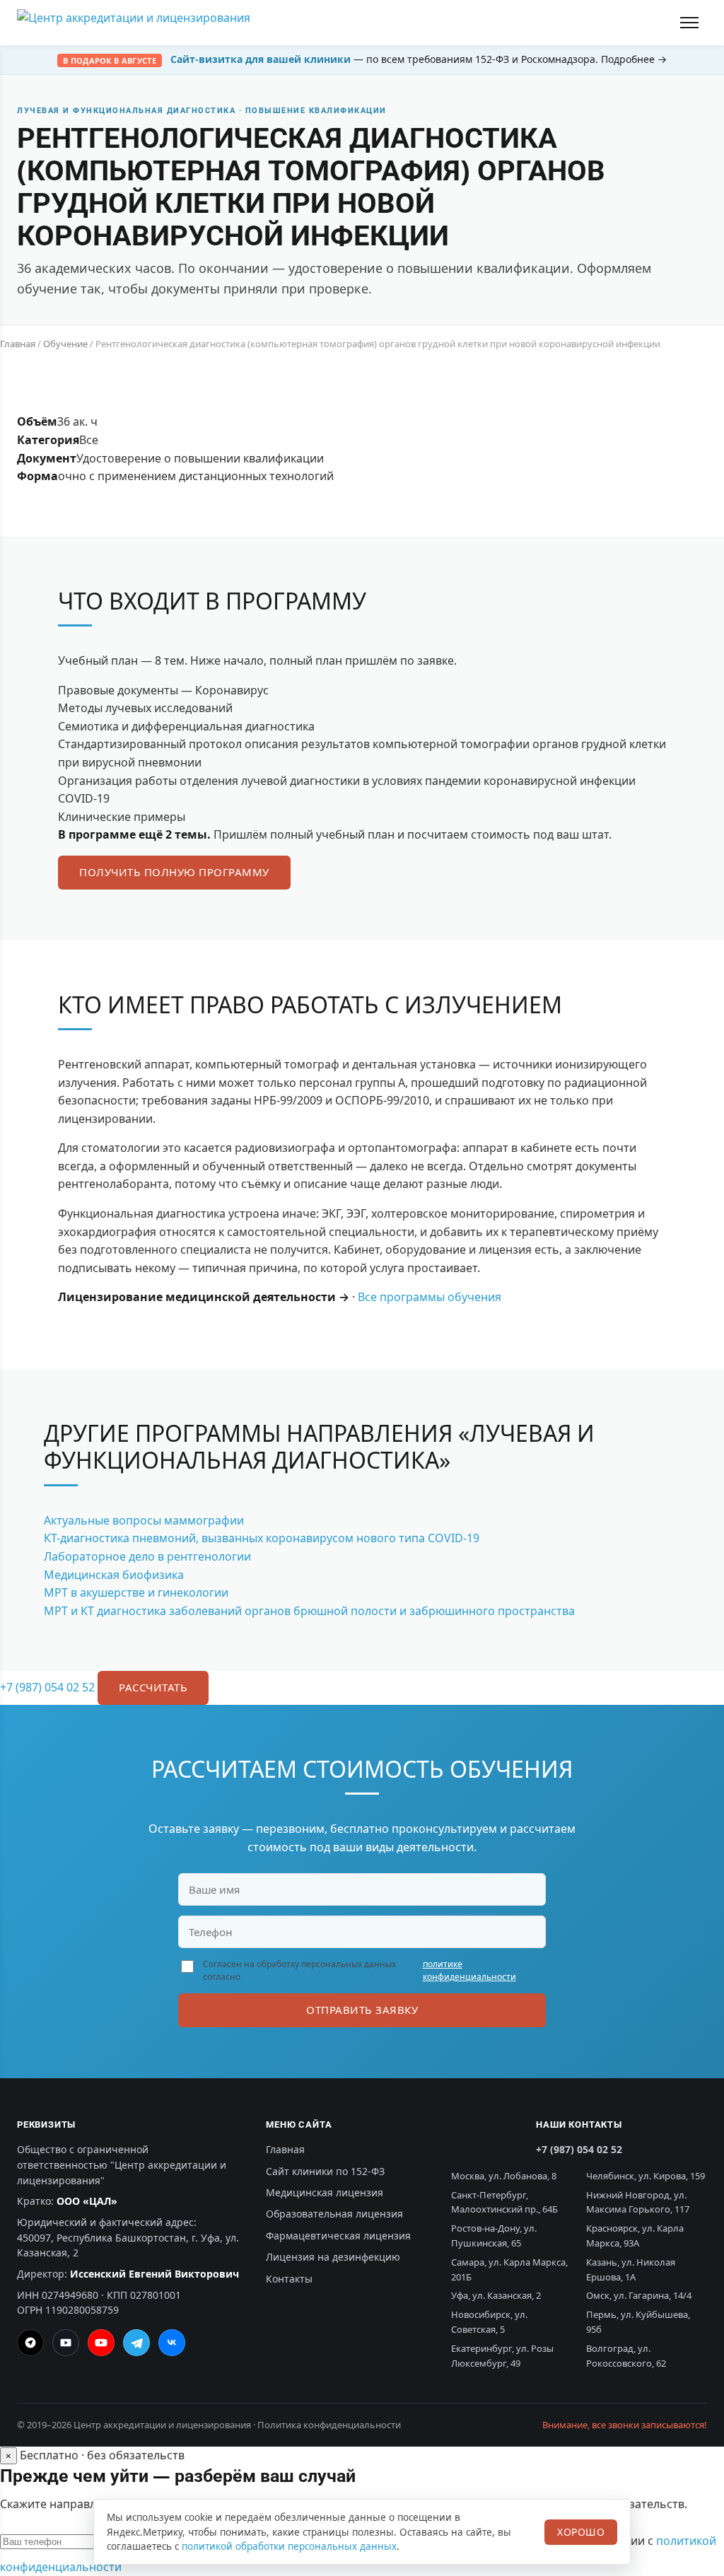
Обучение (65, 344)
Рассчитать (153, 1687)
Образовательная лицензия (334, 2214)
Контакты (289, 2279)
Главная (18, 344)
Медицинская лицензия (325, 2192)
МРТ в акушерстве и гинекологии (136, 1592)
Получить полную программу (174, 872)
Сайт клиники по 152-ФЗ (325, 2171)
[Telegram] (136, 2343)
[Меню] (691, 23)
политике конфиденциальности (469, 1970)
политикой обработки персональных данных (289, 2546)
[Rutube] (66, 2343)
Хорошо (581, 2532)
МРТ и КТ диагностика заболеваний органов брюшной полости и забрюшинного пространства (309, 1611)
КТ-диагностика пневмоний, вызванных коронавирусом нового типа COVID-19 (262, 1538)
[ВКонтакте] (172, 2343)
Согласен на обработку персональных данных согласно (360, 1970)
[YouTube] (101, 2343)
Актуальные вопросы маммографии (144, 1520)
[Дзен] (30, 2343)
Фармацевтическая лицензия (338, 2236)
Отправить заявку (362, 2010)
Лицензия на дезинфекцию (333, 2257)
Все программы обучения (430, 1297)
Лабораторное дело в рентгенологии (147, 1556)
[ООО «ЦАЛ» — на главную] (134, 23)
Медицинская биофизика (114, 1575)
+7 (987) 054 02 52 (47, 1687)
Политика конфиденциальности (329, 2425)
